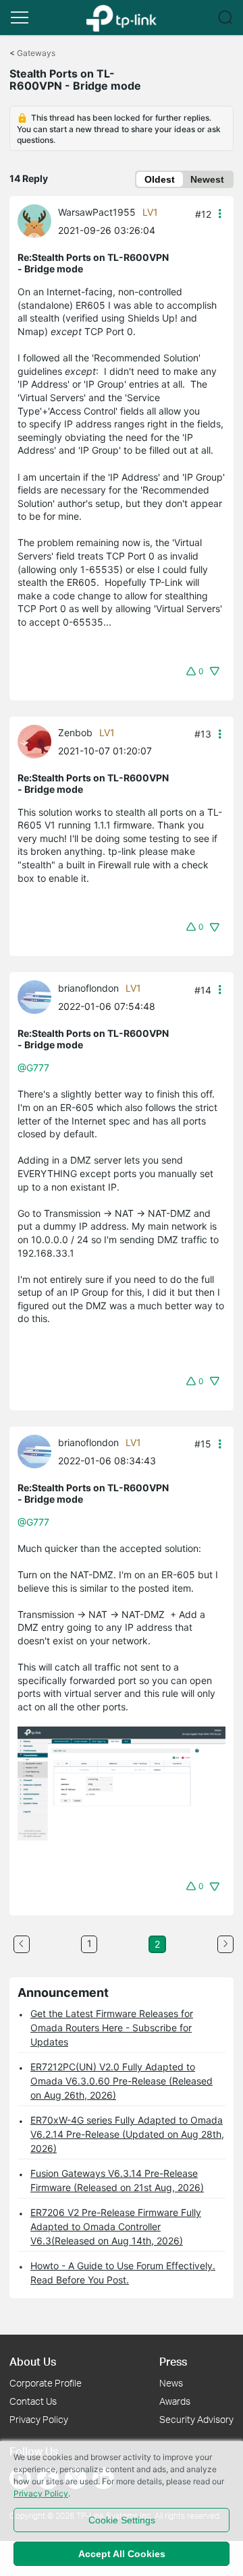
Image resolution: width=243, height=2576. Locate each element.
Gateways (36, 53)
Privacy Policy (39, 2419)
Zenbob (75, 732)
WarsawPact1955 (97, 212)
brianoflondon (88, 988)
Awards (175, 2401)
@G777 (33, 1068)
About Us (33, 2361)
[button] (20, 18)
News (171, 2383)
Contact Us (33, 2401)
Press (173, 2361)
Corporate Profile (46, 2383)
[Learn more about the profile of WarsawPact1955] (38, 220)
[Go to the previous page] (22, 1944)
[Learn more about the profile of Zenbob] (38, 740)
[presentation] (34, 221)
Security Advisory (196, 2419)
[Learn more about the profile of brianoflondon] (38, 996)
